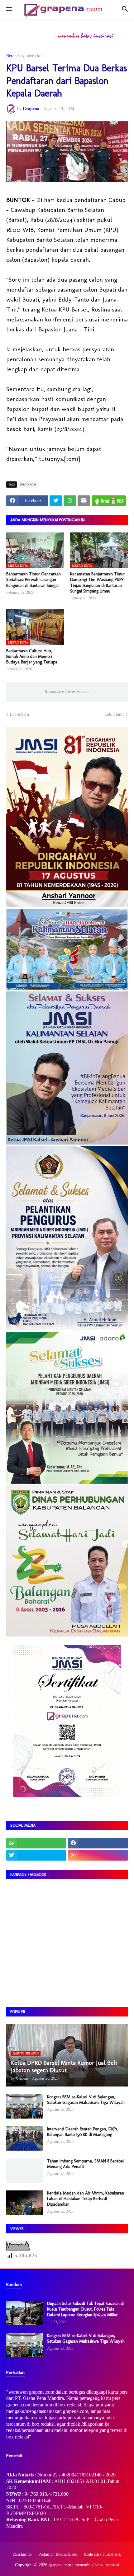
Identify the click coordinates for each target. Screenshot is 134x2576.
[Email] (84, 501)
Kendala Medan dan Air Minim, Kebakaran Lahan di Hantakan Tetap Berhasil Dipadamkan (86, 2199)
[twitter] (36, 1855)
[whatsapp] (36, 1843)
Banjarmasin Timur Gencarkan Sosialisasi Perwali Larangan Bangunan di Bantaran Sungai (33, 580)
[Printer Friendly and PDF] (109, 501)
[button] (9, 9)
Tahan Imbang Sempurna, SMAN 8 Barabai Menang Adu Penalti (85, 2164)
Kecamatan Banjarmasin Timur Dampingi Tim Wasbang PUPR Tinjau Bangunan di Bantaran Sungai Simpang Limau (98, 583)
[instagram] (98, 1855)
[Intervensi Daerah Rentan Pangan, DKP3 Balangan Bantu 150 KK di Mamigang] (25, 2138)
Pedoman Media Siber (58, 2554)
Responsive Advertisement (67, 692)
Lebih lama (114, 714)
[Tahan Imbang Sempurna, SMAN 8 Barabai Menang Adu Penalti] (25, 2171)
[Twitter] (56, 501)
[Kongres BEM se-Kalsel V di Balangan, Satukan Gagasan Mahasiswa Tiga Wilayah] (25, 2106)
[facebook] (98, 1843)
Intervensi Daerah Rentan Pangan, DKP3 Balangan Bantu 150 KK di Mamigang (82, 2132)
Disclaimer (23, 2554)
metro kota (35, 56)
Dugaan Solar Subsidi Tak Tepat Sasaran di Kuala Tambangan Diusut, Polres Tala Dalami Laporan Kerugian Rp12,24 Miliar (86, 2309)
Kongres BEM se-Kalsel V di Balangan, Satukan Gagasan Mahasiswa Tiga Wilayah (86, 2100)
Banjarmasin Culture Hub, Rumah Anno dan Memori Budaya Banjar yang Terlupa (32, 656)
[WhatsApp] (70, 501)
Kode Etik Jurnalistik (102, 2554)
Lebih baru (19, 714)
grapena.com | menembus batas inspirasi (84, 2565)
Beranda (13, 56)
